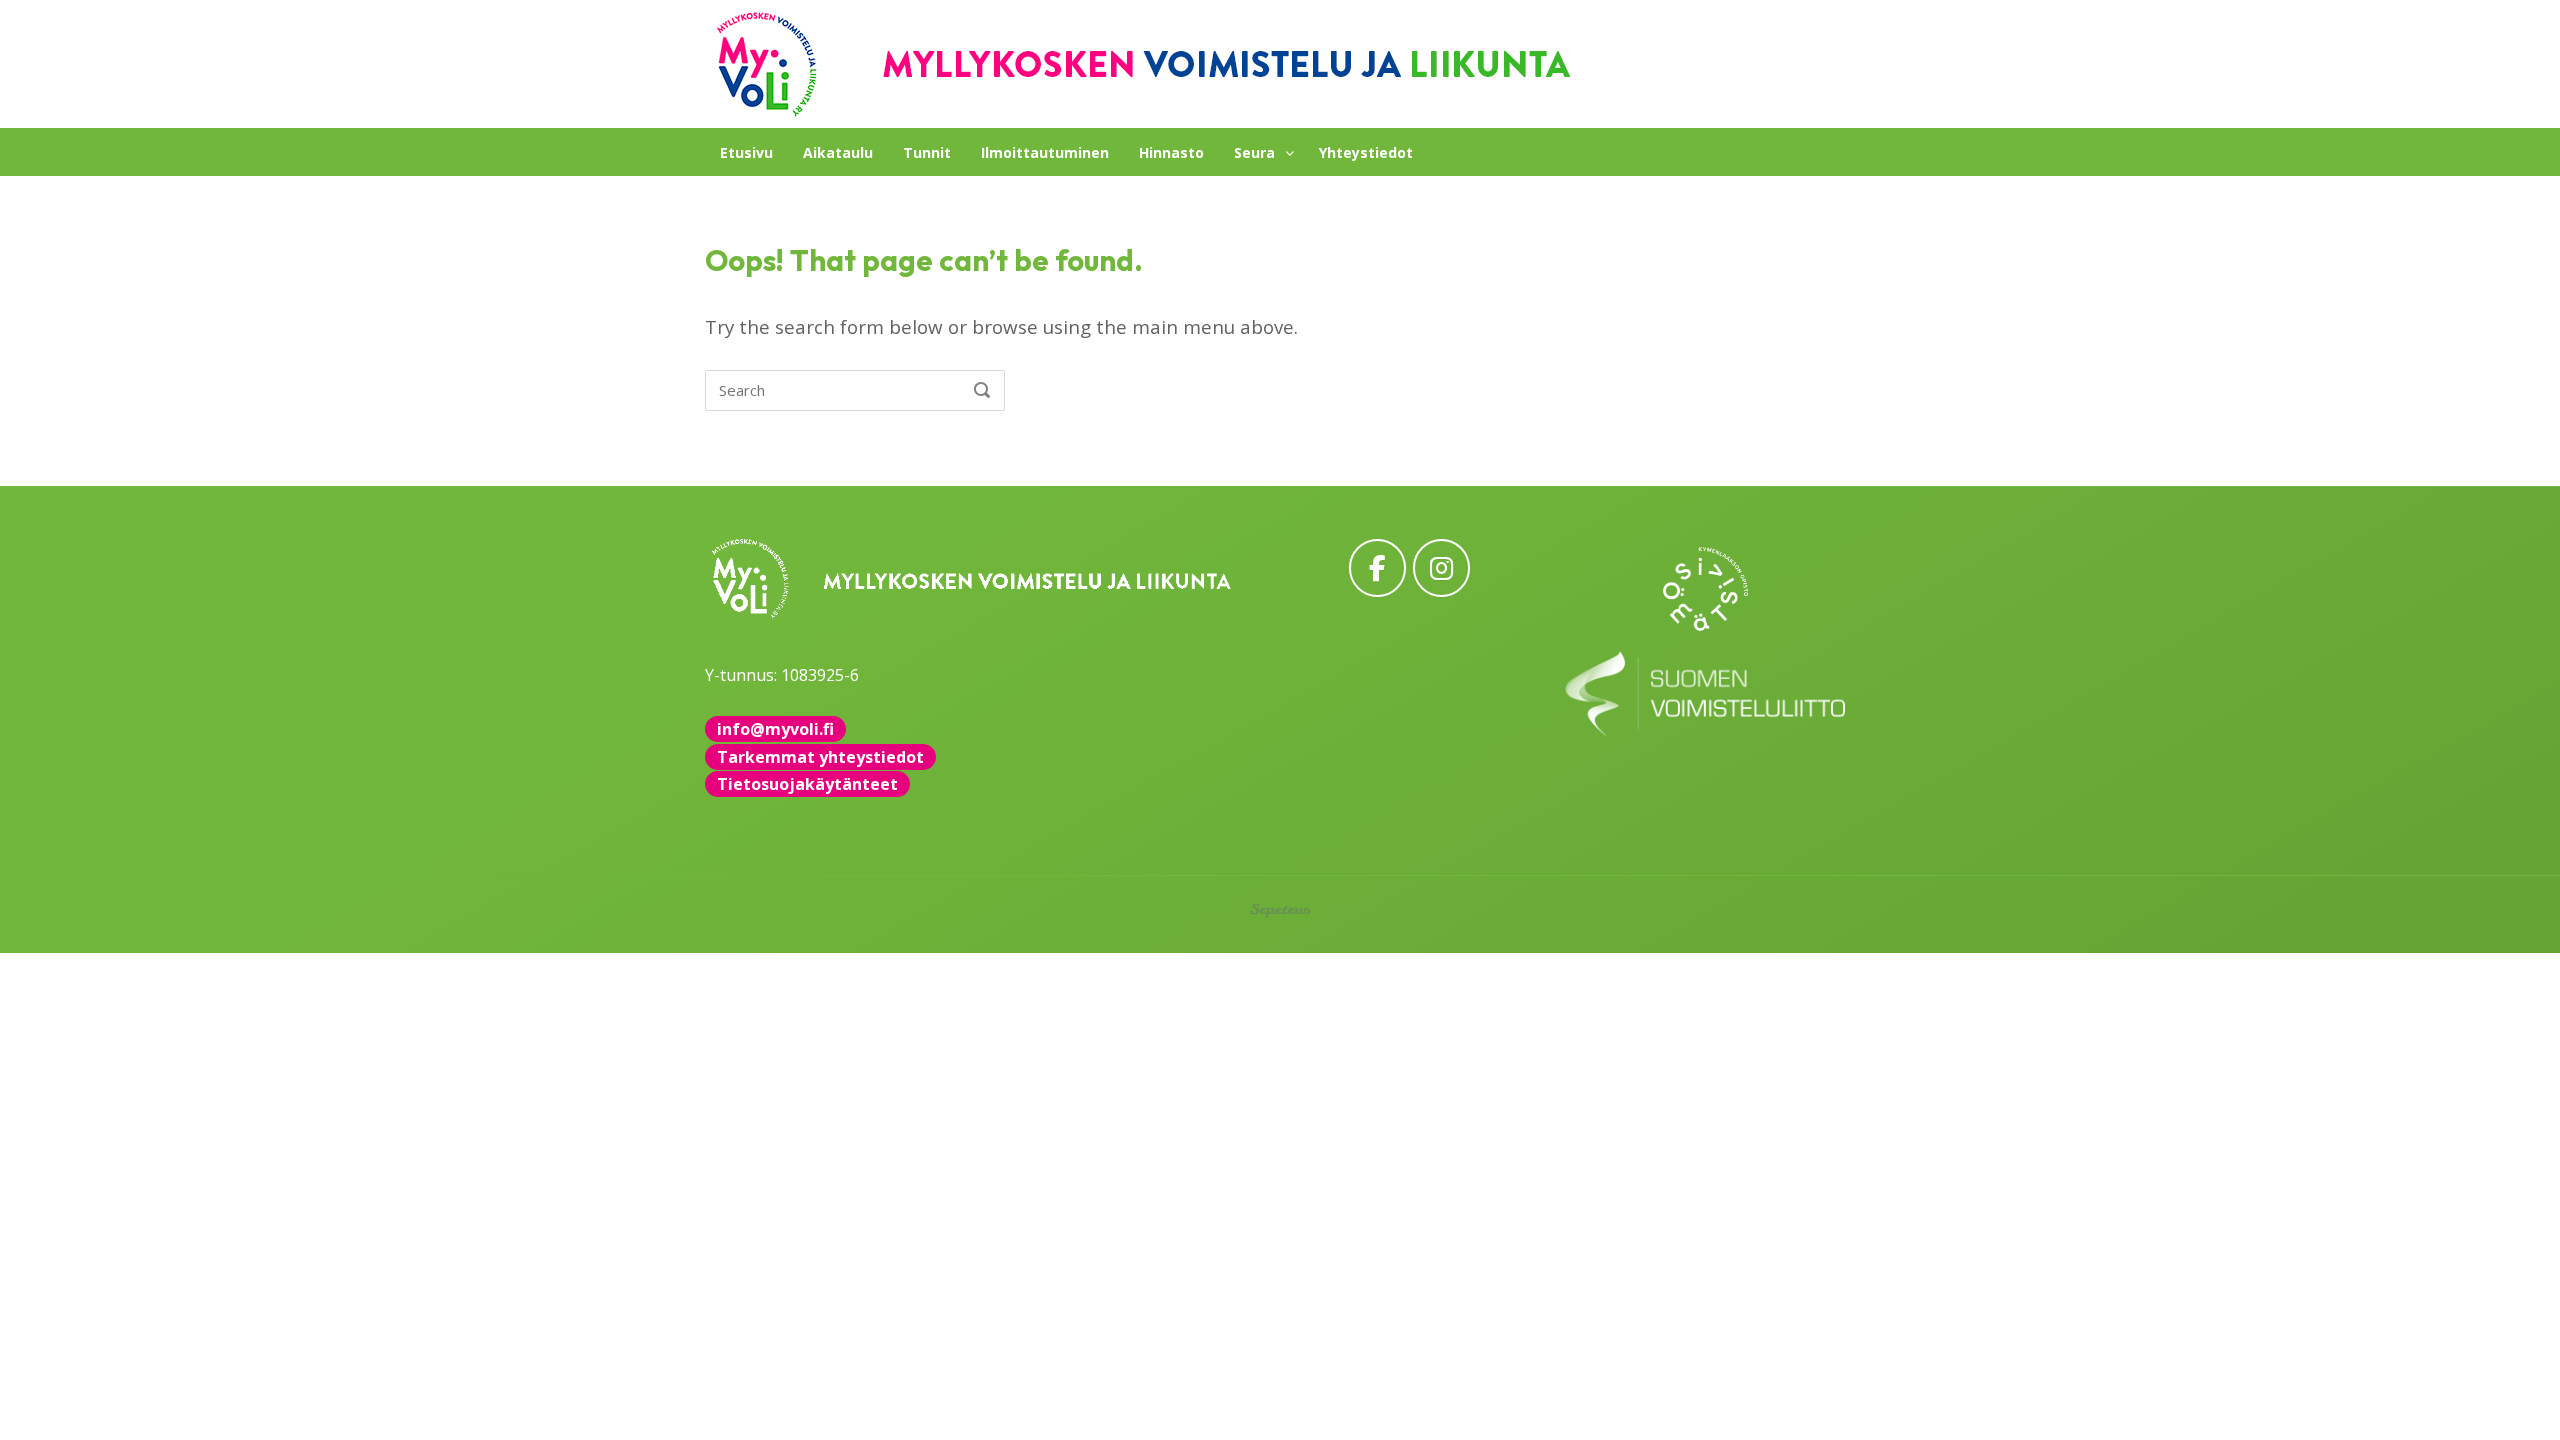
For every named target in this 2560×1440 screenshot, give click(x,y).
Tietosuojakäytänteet (807, 784)
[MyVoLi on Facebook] (1377, 567)
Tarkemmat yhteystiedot (820, 757)
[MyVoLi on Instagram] (1441, 567)
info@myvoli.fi (775, 729)
